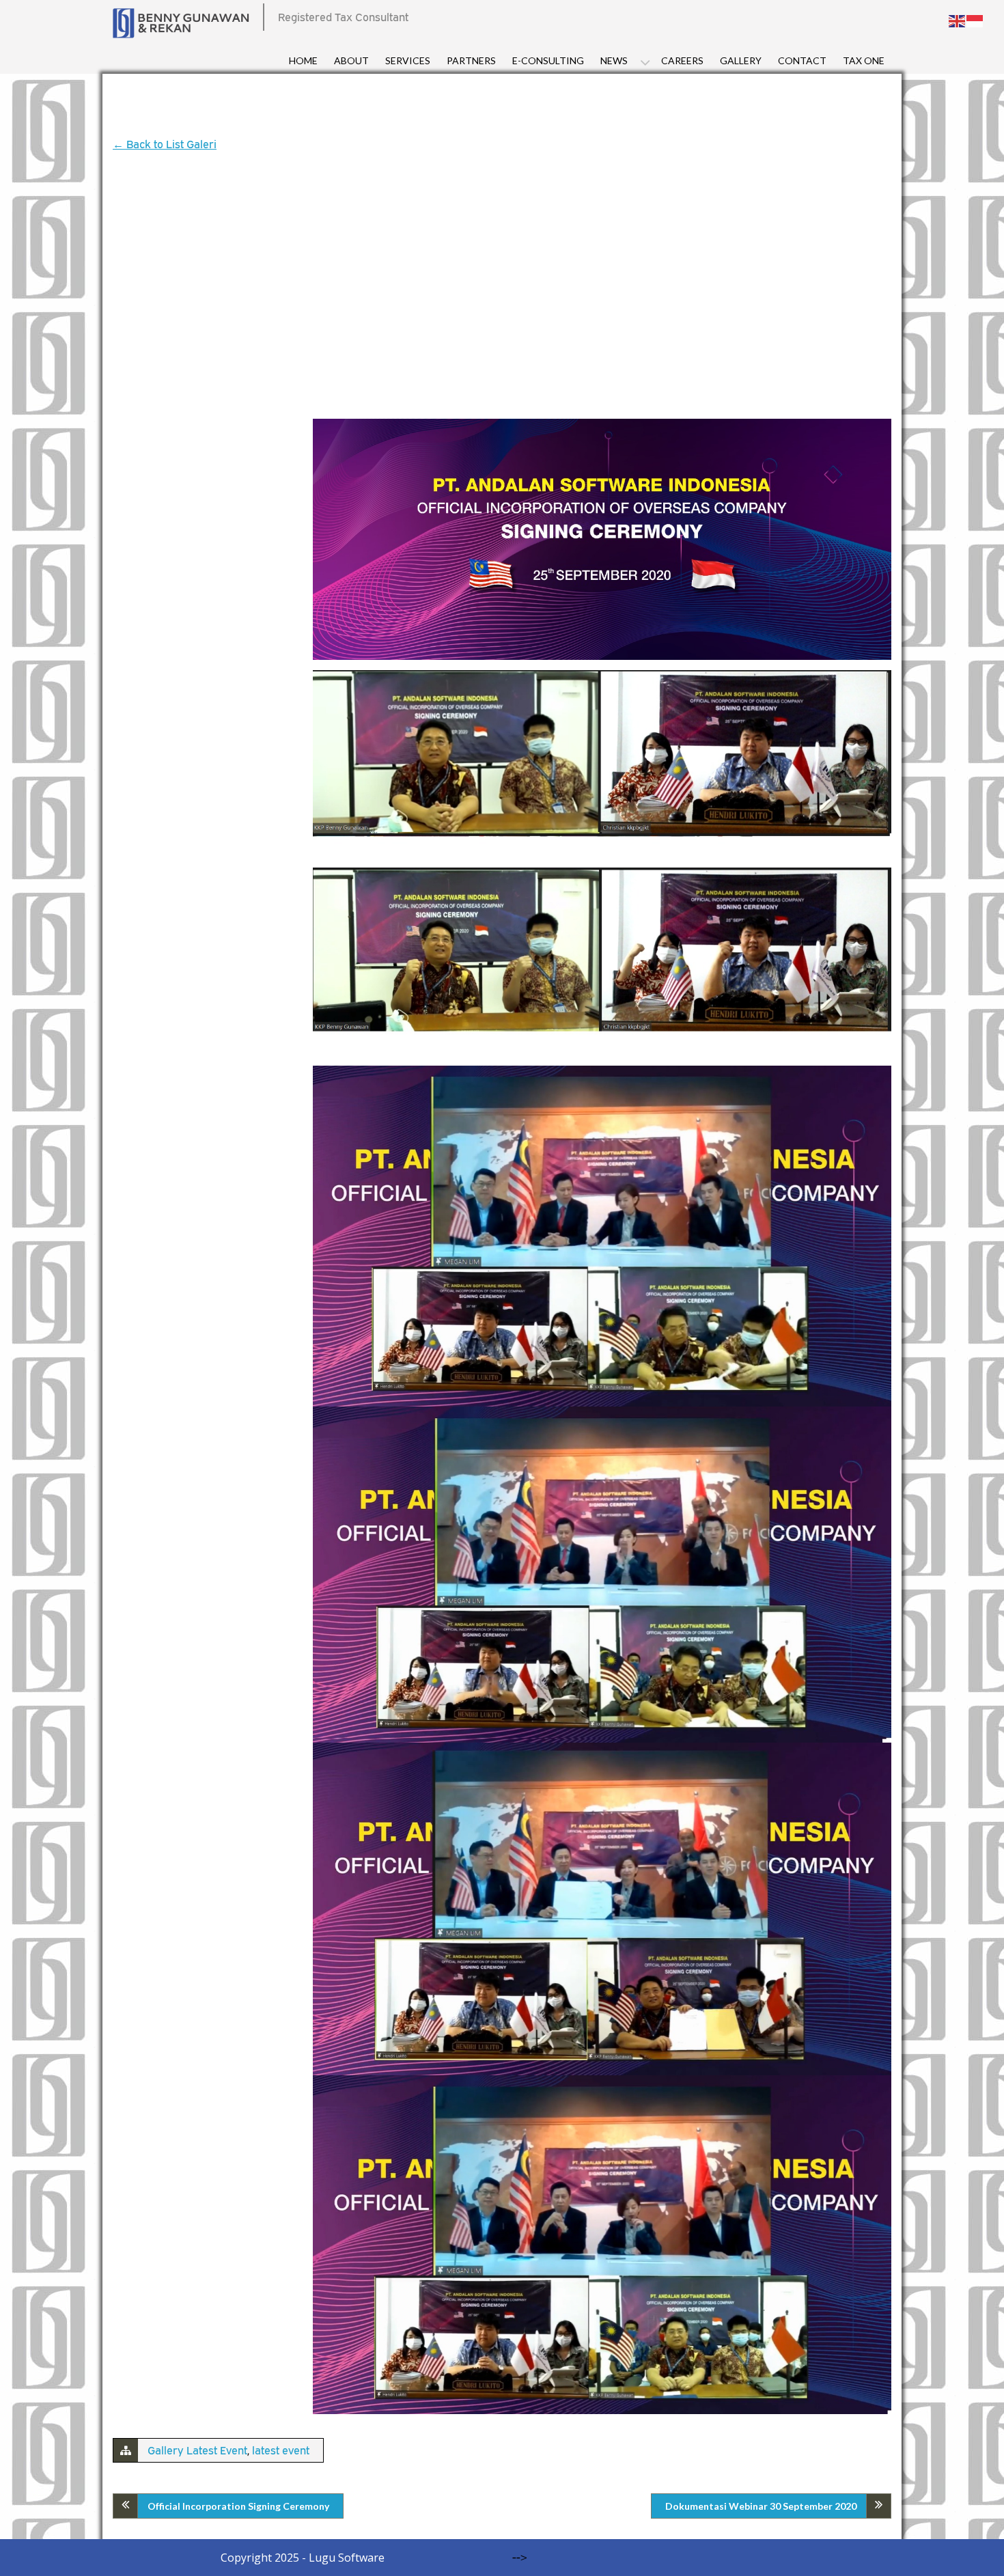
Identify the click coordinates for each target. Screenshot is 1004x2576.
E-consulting (548, 60)
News (614, 60)
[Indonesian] (975, 20)
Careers (682, 60)
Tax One (864, 60)
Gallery (741, 60)
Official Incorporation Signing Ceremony (238, 2506)
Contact (802, 60)
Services (408, 60)
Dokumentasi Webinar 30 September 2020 (761, 2506)
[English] (958, 20)
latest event (281, 2450)
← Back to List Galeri (165, 144)
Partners (471, 60)
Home (303, 60)
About (351, 60)
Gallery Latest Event (197, 2450)
